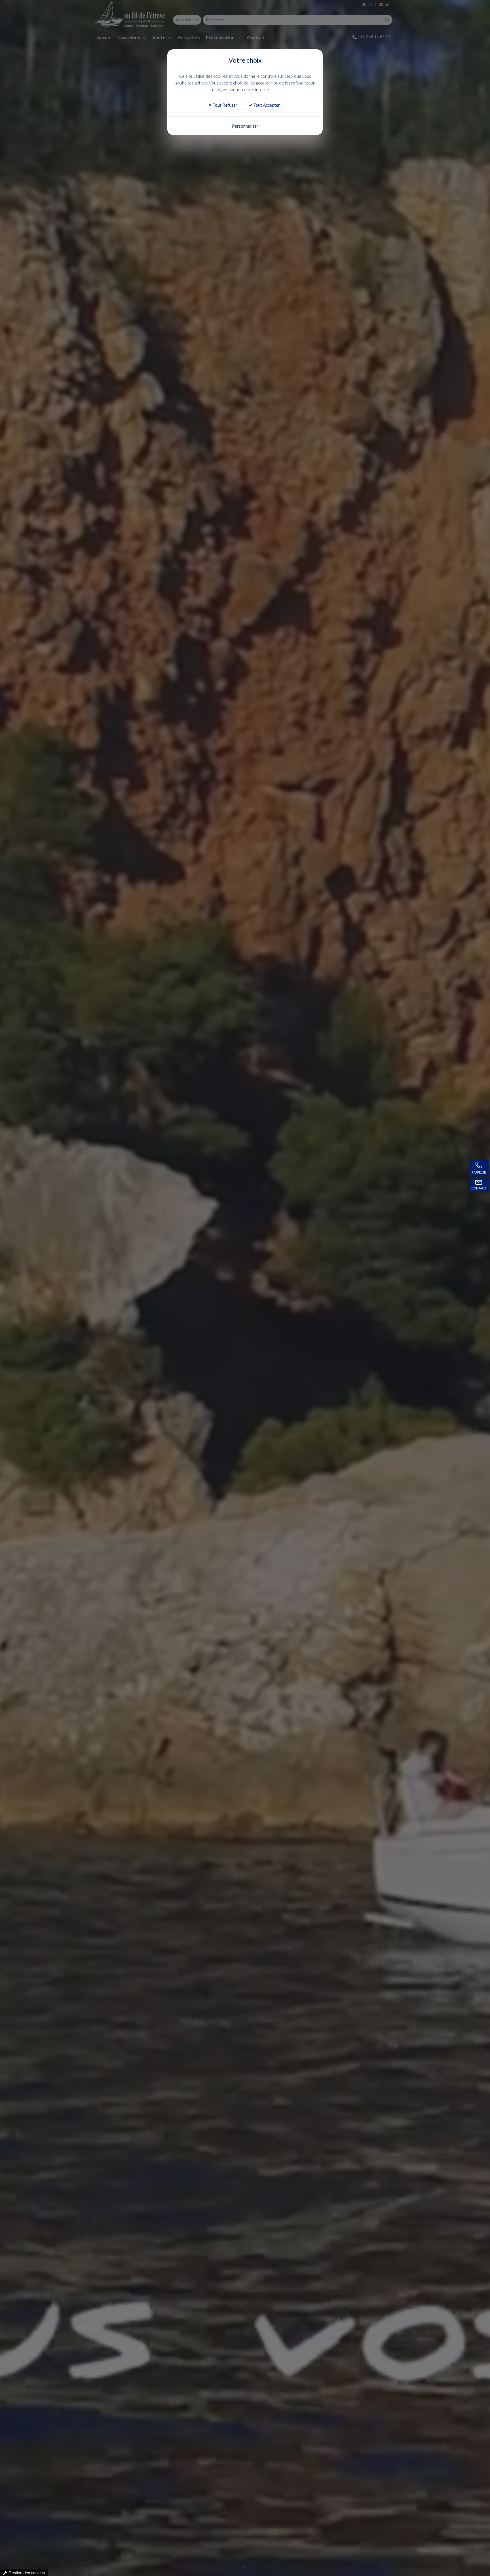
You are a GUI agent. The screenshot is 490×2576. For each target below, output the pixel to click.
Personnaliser (245, 126)
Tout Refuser (225, 105)
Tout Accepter (266, 105)
